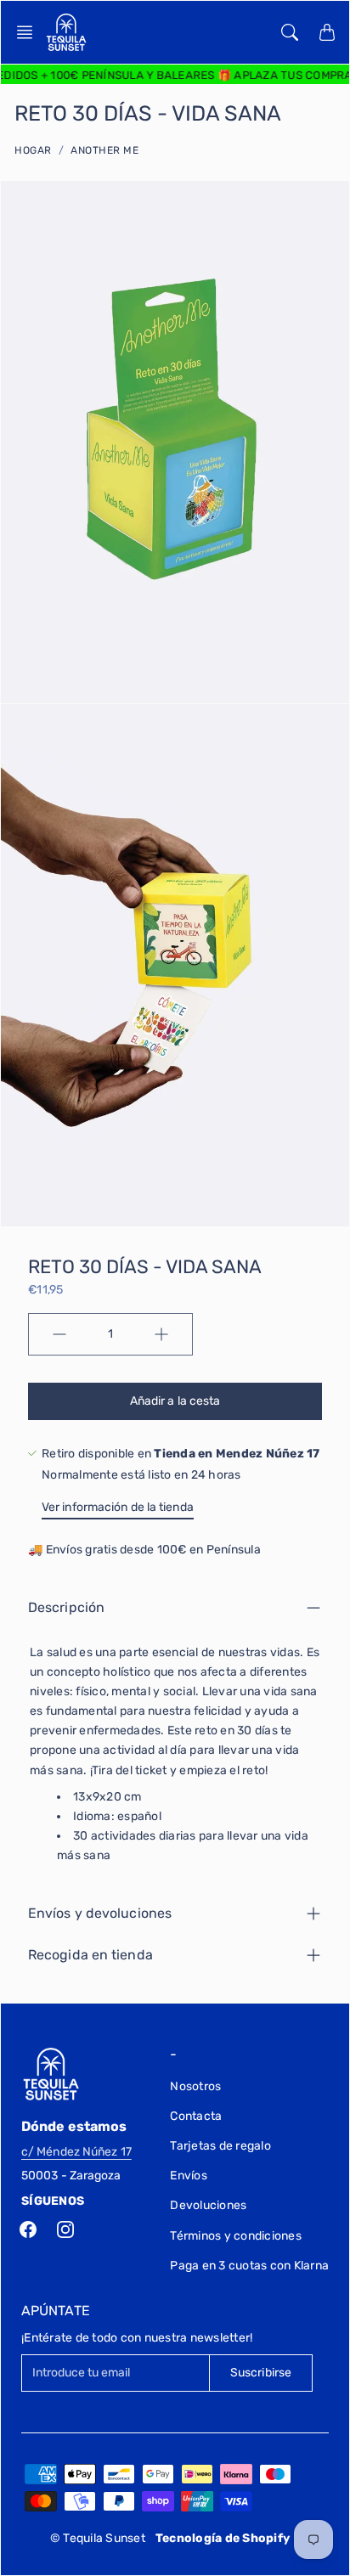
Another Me (104, 150)
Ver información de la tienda (118, 1507)
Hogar (33, 150)
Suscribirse (261, 2373)
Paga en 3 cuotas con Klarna (249, 2266)
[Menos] (59, 1334)
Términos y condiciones (236, 2236)
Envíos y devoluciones (100, 1913)
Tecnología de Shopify (223, 2538)
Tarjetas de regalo (220, 2146)
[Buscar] (290, 32)
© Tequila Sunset (98, 2538)
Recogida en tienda (90, 1955)
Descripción (66, 1607)
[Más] (161, 1334)
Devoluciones (208, 2205)
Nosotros (195, 2086)
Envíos (189, 2176)
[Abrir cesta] (327, 32)
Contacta (196, 2116)
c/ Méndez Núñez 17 (76, 2152)
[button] (30, 32)
